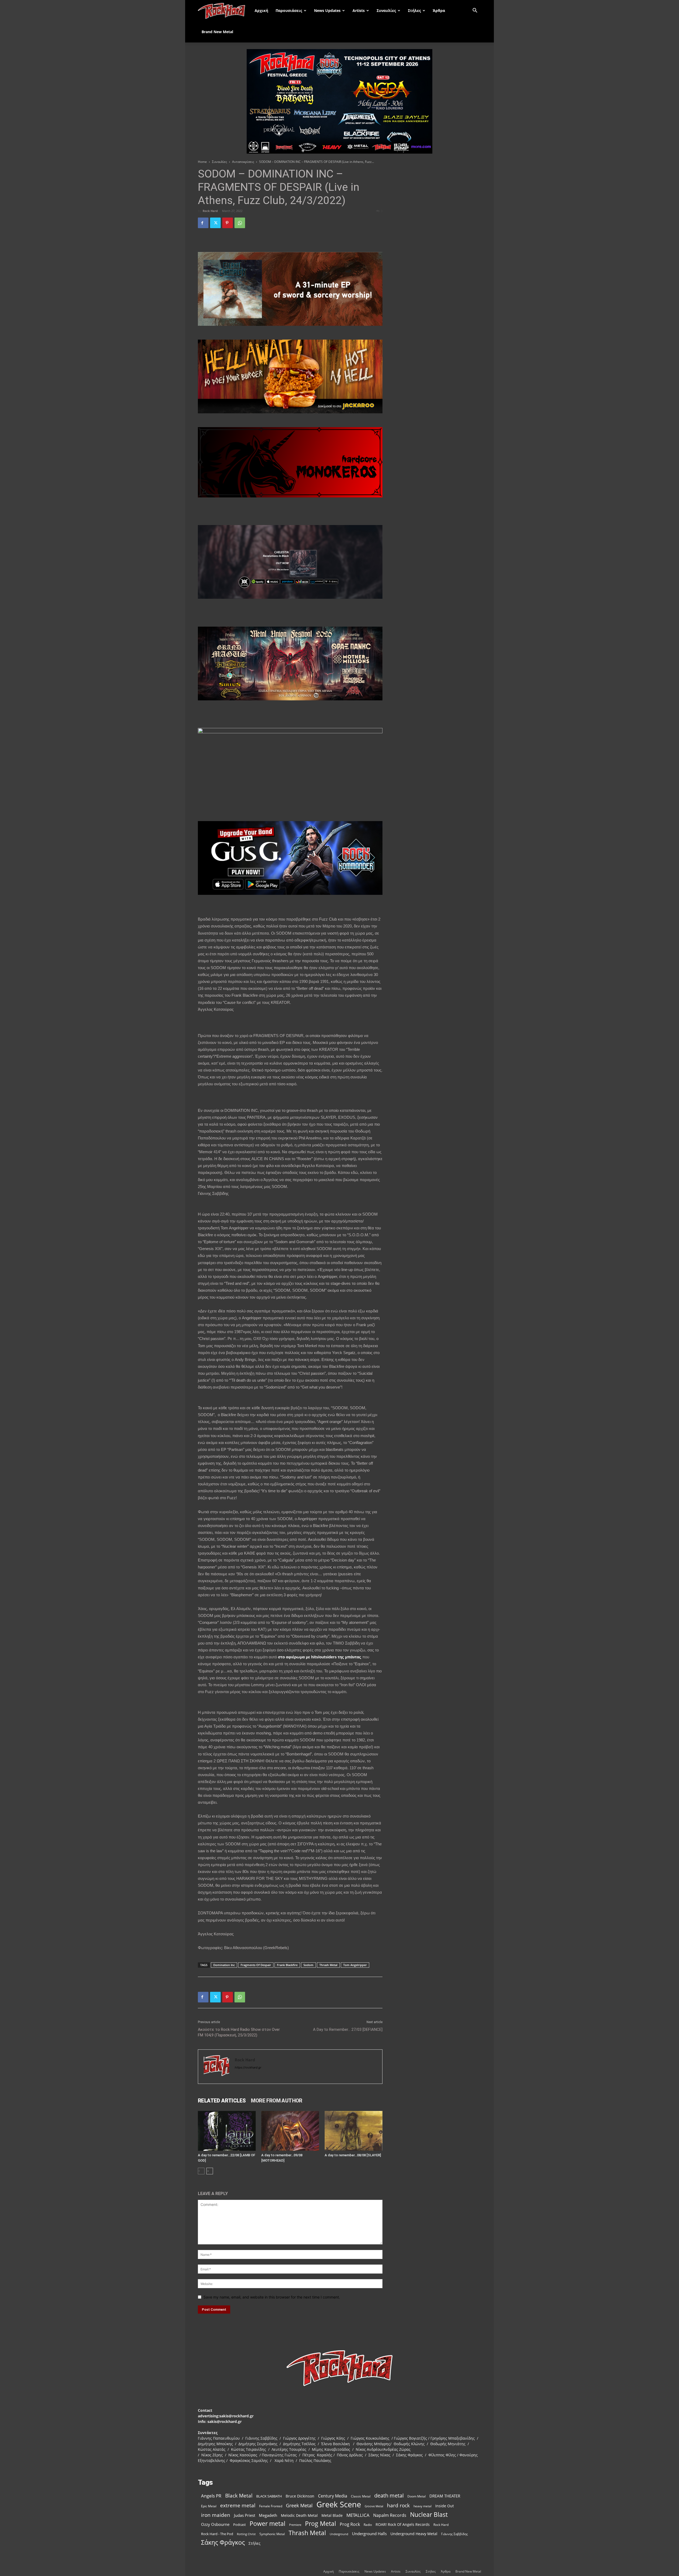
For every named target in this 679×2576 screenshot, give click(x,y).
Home (202, 162)
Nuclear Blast (429, 2515)
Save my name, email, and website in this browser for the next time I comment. (272, 2297)
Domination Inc (224, 1965)
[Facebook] (203, 223)
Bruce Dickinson (300, 2496)
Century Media (333, 2496)
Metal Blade (332, 2515)
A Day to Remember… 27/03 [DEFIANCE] (348, 2029)
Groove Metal (374, 2506)
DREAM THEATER (445, 2496)
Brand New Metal (217, 32)
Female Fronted (271, 2506)
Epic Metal (209, 2506)
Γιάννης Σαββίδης (454, 2534)
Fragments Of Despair (256, 1965)
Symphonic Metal (272, 2534)
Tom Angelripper (355, 1965)
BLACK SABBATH (269, 2496)
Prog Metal (321, 2524)
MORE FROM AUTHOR (277, 2101)
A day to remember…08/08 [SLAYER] (353, 2155)
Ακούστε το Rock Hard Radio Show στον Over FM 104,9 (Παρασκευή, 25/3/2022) (239, 2032)
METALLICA (358, 2515)
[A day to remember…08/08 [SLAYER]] (354, 2131)
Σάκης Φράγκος (223, 2542)
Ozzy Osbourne (215, 2524)
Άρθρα (439, 10)
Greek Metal (299, 2506)
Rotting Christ (246, 2534)
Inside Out (445, 2506)
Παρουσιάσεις (289, 10)
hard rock (398, 2506)
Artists (359, 10)
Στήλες (414, 10)
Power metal (267, 2524)
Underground (339, 2534)
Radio (368, 2525)
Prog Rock (350, 2524)
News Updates (327, 10)
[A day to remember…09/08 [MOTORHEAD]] (290, 2131)
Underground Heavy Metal (414, 2534)
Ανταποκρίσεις (243, 162)
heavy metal (423, 2506)
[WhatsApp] (240, 223)
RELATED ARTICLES (222, 2101)
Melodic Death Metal (299, 2515)
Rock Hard (210, 211)
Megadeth (268, 2515)
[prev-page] (201, 2171)
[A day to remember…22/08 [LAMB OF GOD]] (227, 2131)
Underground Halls (369, 2534)
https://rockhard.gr (248, 2067)
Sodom (308, 1965)
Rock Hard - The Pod (217, 2534)
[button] (475, 11)
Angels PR (211, 2496)
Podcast (240, 2525)
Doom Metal (417, 2496)
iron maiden (216, 2515)
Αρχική (261, 10)
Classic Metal (361, 2496)
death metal (389, 2495)
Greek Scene (339, 2505)
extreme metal (238, 2505)
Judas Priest (245, 2515)
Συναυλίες (386, 10)
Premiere (295, 2525)
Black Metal (239, 2496)
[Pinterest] (228, 223)
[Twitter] (215, 223)
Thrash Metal (328, 1965)
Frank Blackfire (287, 1965)
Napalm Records (390, 2515)
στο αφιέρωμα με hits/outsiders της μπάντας (320, 1657)
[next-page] (210, 2171)
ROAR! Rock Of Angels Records (403, 2524)
